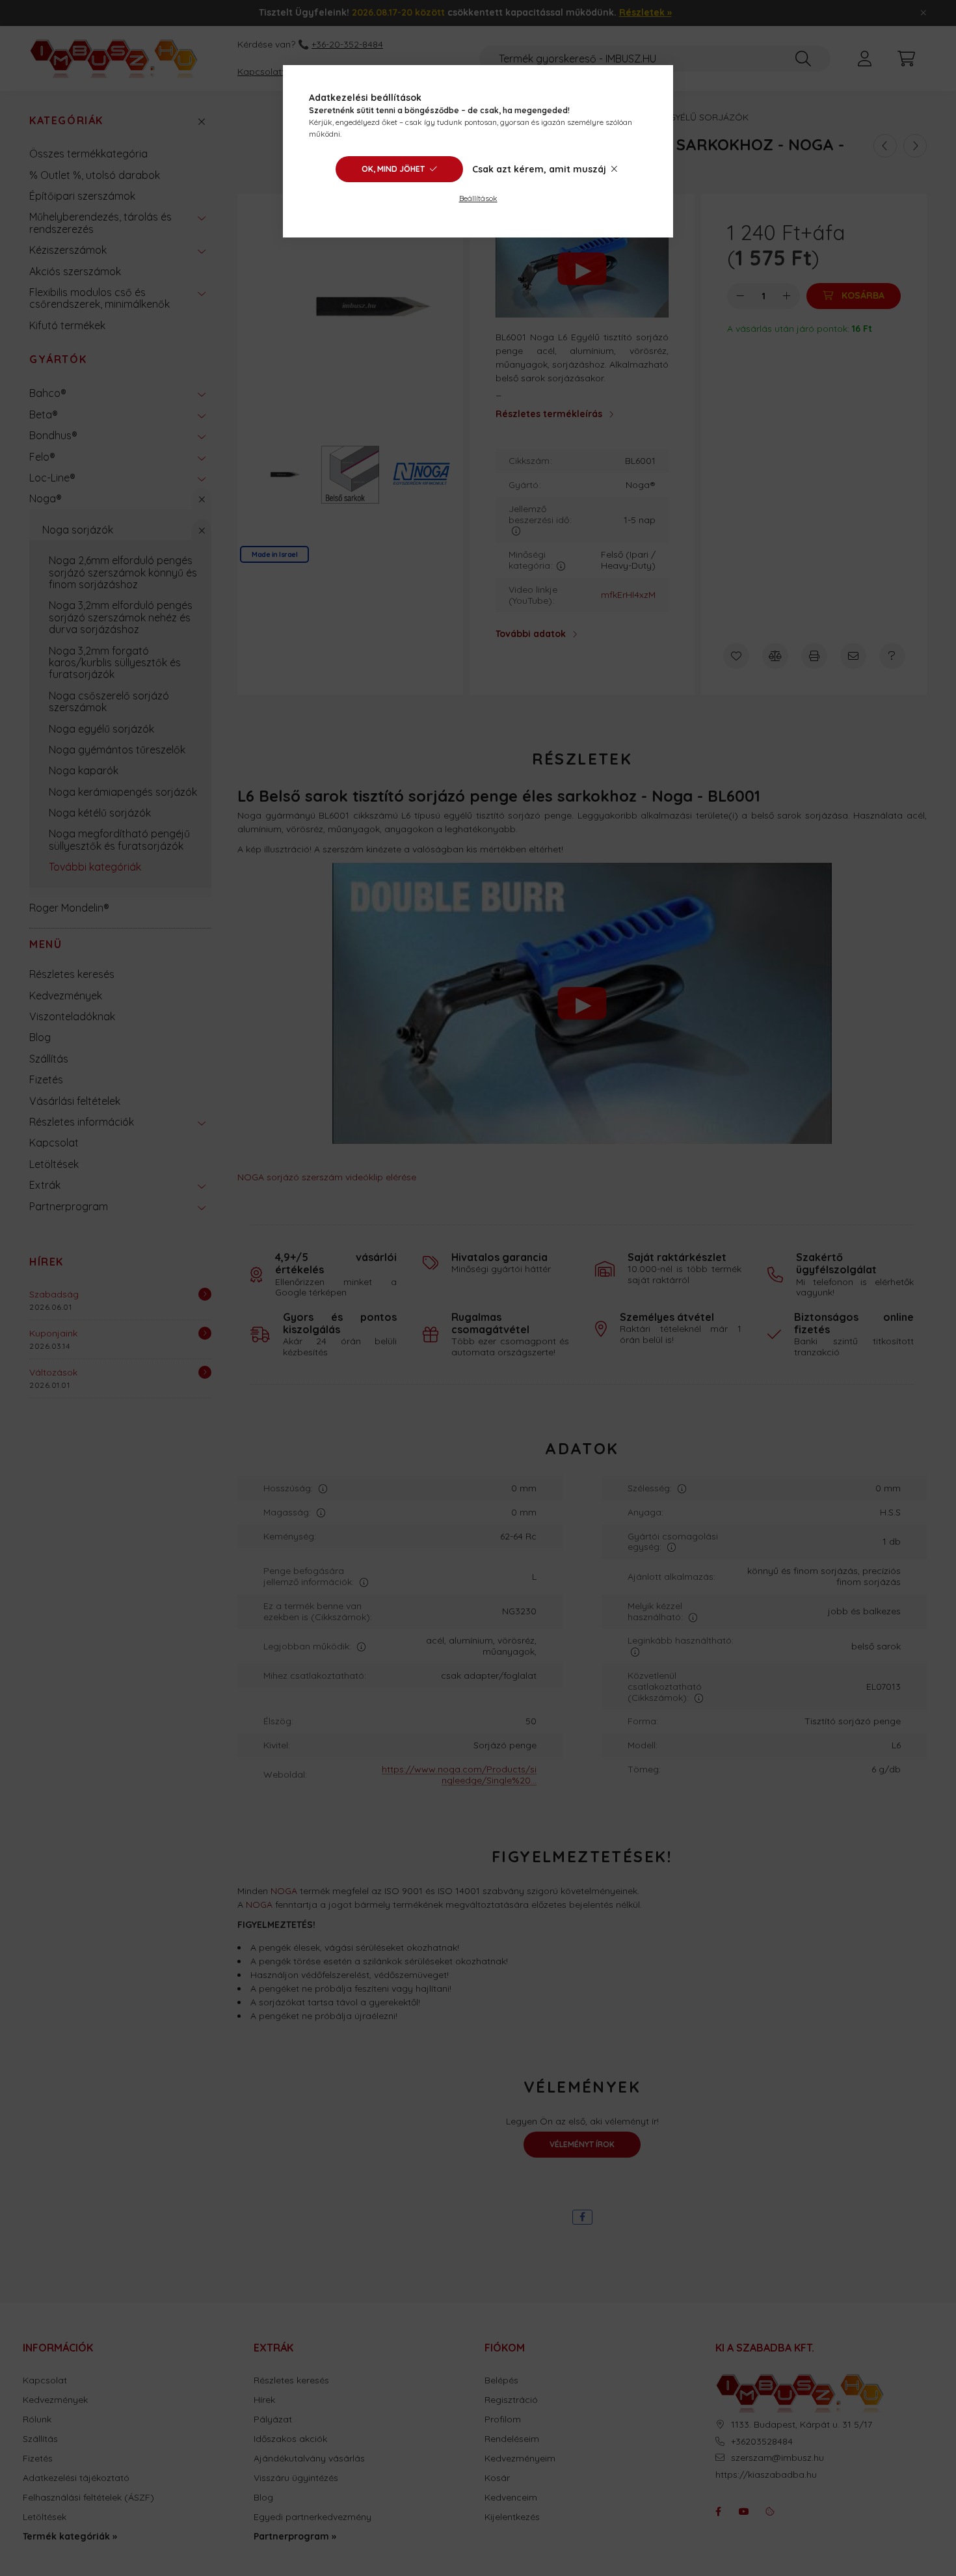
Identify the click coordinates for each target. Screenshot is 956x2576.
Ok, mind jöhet (393, 169)
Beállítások (478, 198)
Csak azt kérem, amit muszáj (539, 169)
